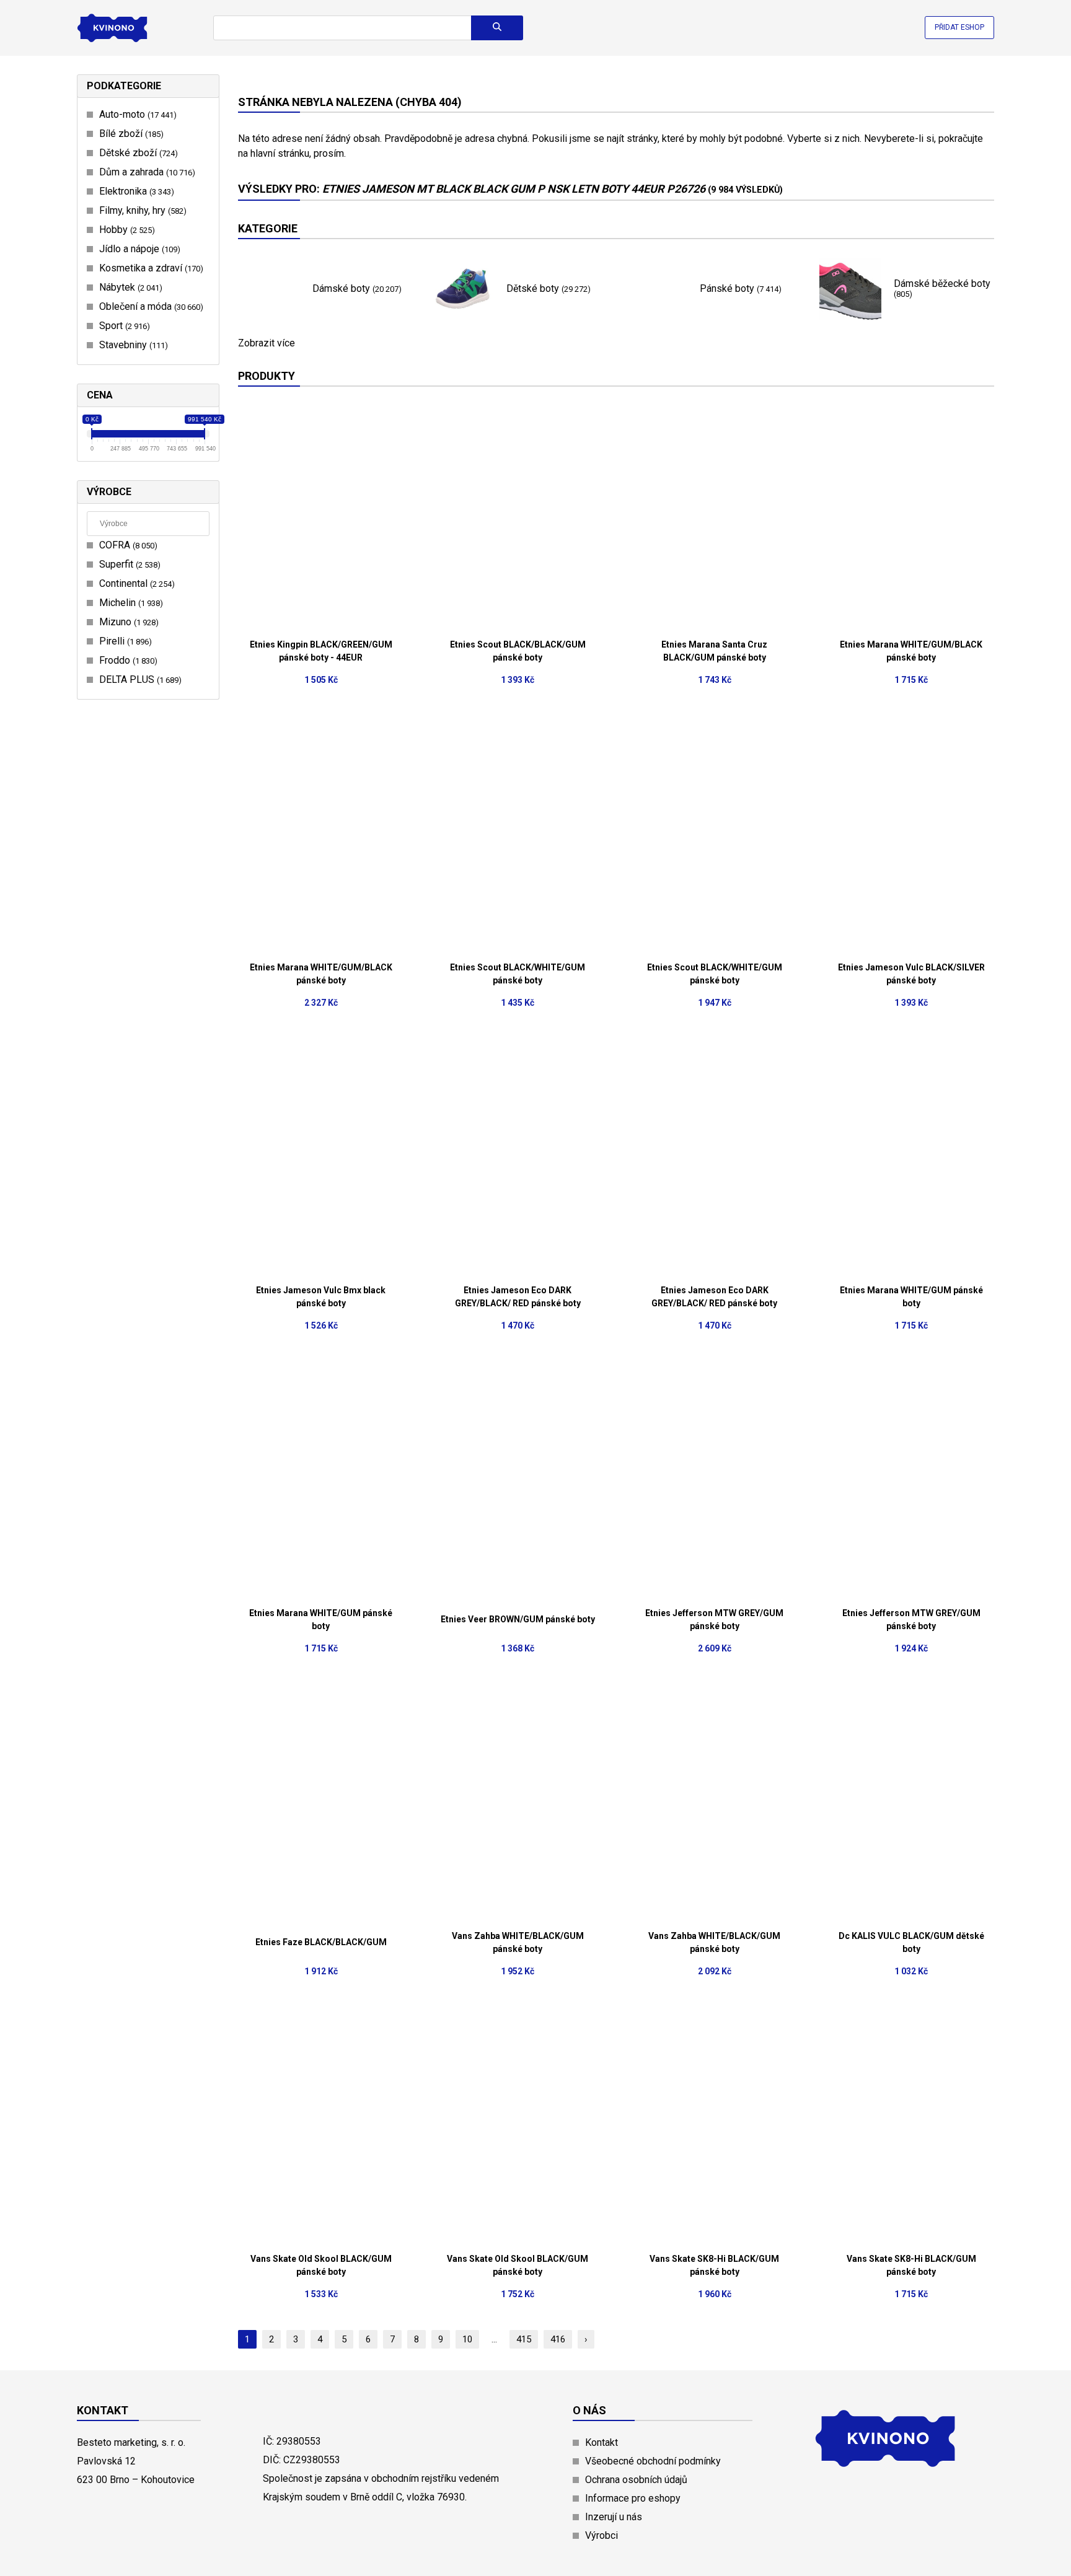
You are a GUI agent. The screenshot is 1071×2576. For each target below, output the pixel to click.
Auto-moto (136, 114)
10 (467, 2339)
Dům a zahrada (146, 172)
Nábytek (129, 287)
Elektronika (135, 191)
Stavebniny (132, 345)
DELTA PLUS (139, 679)
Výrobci (602, 2535)
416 (558, 2339)
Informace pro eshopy (633, 2498)
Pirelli (124, 641)
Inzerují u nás (614, 2517)
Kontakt (602, 2442)
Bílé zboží (130, 134)
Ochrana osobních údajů (636, 2480)
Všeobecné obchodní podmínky (653, 2461)
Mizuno (127, 622)
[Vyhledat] (497, 28)
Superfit (128, 564)
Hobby (126, 230)
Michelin (130, 603)
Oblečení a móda (150, 306)
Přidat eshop (959, 27)
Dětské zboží (137, 153)
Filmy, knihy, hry (141, 210)
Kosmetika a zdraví (150, 268)
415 (524, 2339)
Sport (123, 326)
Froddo (127, 660)
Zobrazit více (267, 343)
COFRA (127, 545)
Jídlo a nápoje (138, 249)
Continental (135, 583)
